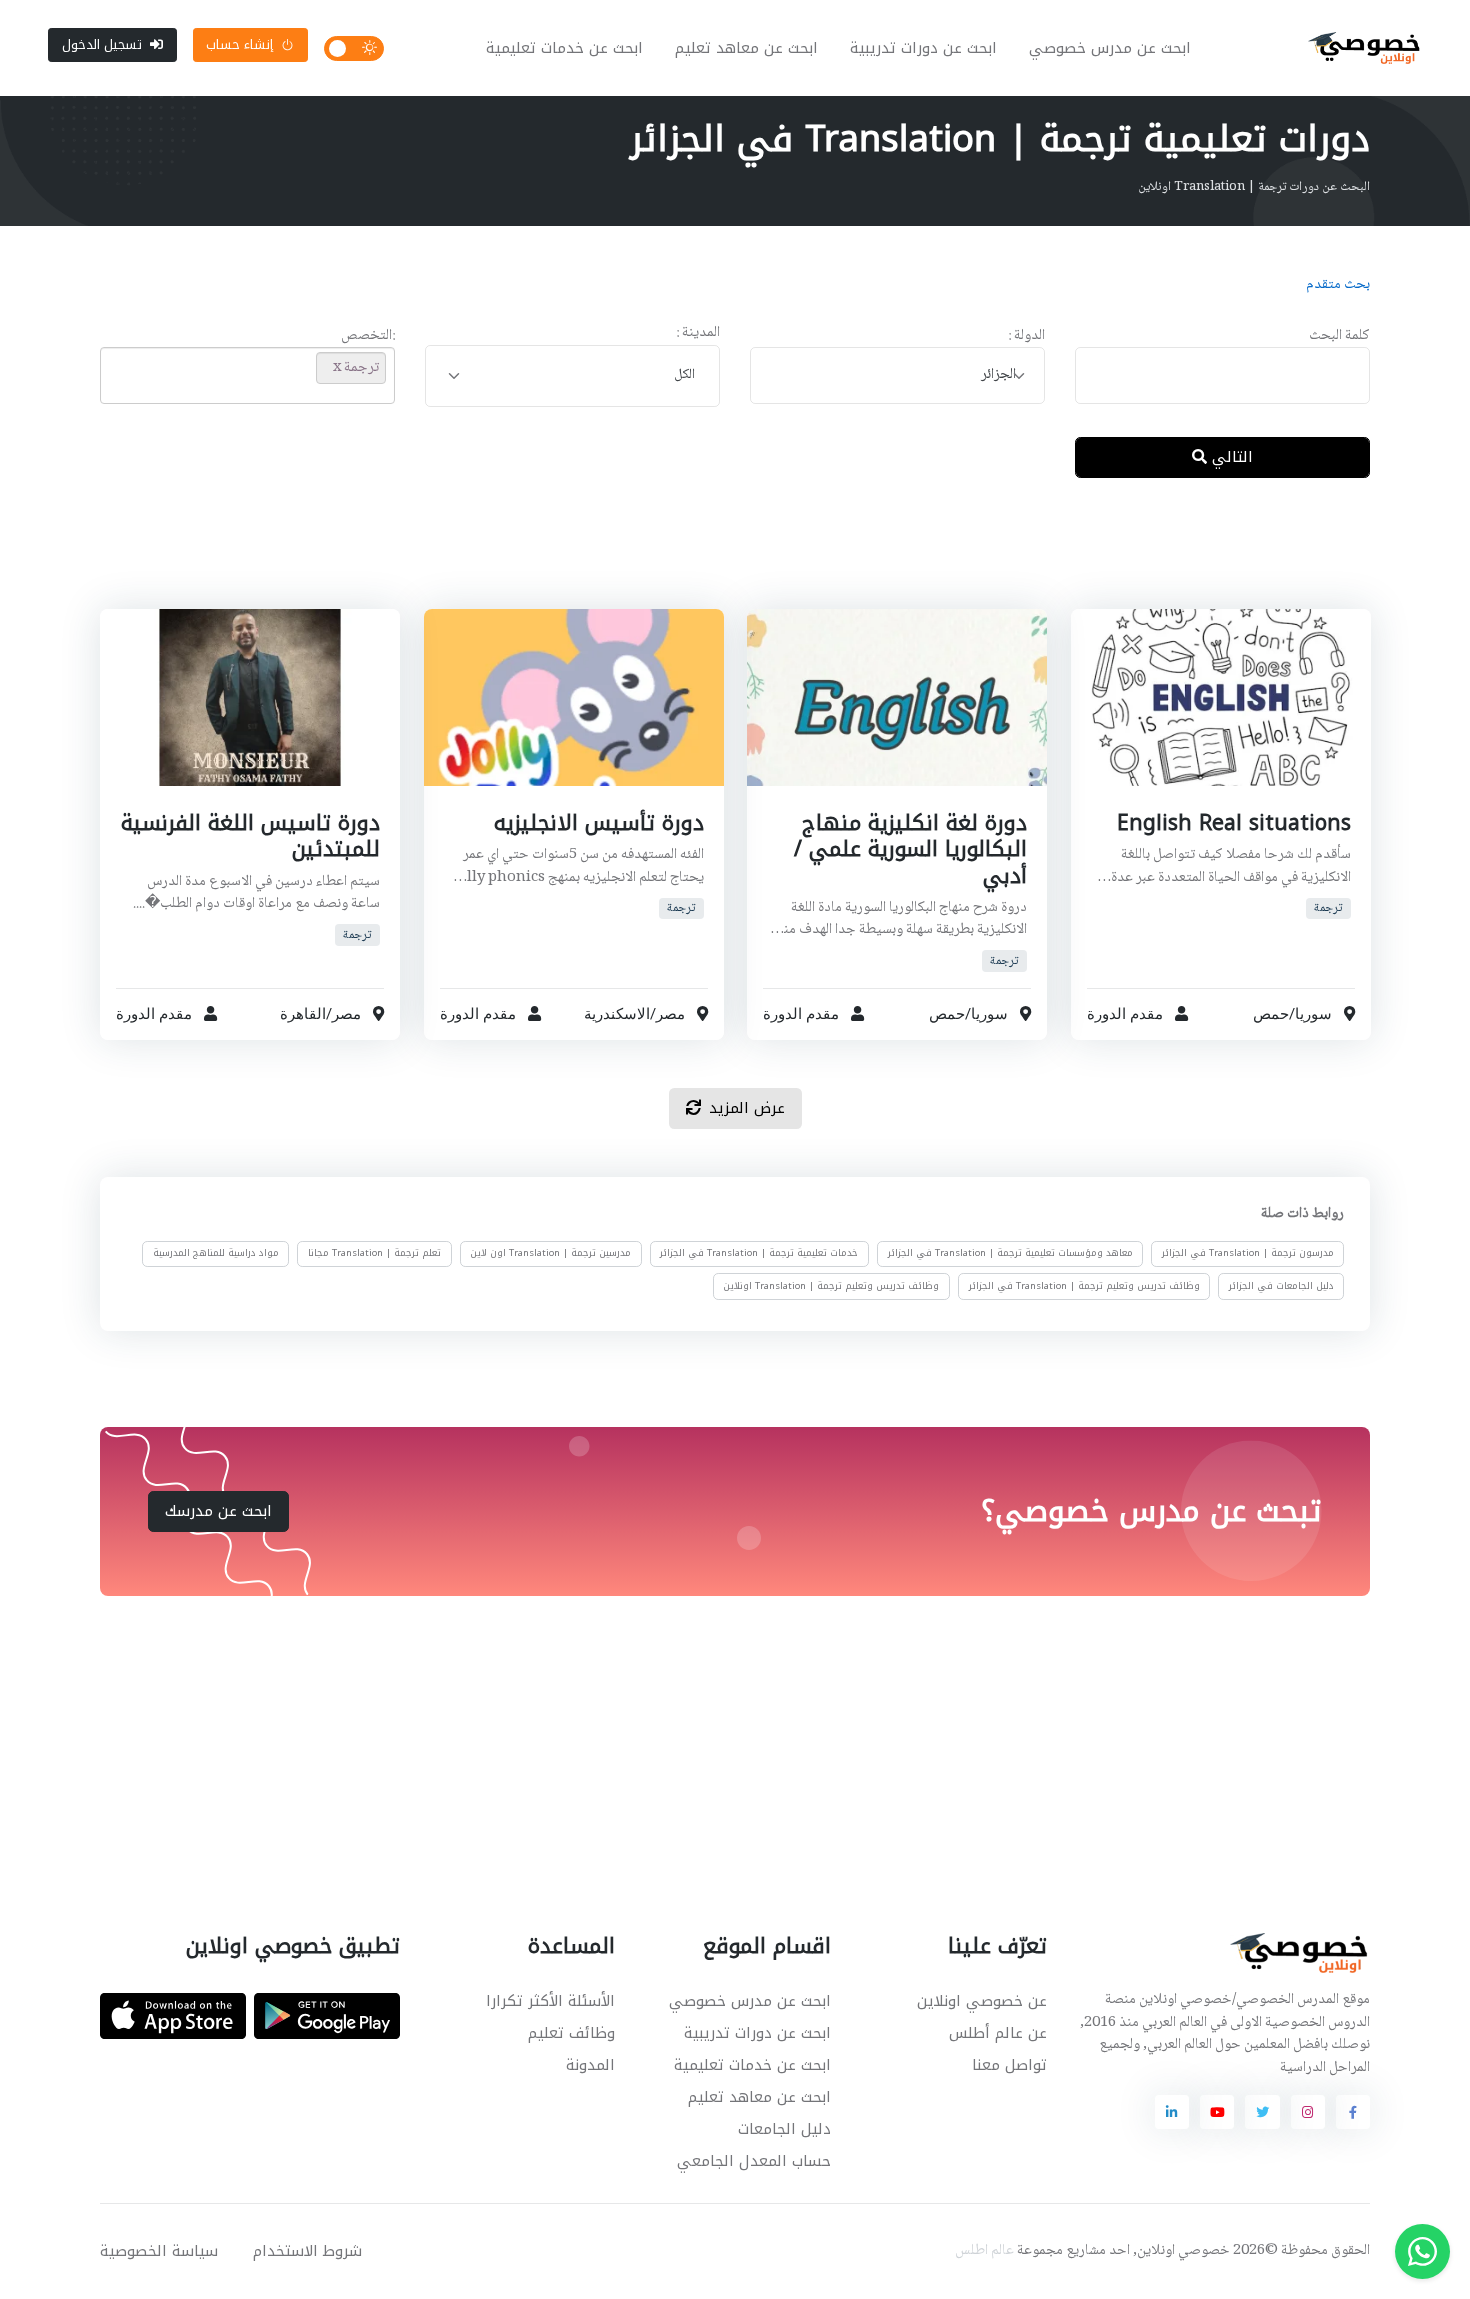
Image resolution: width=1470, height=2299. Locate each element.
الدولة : (1026, 336)
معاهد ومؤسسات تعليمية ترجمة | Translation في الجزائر (1010, 1253)
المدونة (590, 2065)
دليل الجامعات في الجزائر (1281, 1286)
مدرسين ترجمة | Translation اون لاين (550, 1253)
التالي (1230, 457)
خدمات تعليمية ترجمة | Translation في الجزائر (759, 1253)
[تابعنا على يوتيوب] (1217, 2112)
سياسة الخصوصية (159, 2251)
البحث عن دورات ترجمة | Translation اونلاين (1254, 187)
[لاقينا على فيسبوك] (1353, 2112)
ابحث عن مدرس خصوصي (1110, 48)
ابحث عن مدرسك (218, 1511)
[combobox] (897, 375)
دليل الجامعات (784, 2129)
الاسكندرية (616, 1015)
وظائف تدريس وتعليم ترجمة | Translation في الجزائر (1084, 1286)
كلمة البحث (1339, 336)
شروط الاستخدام (307, 2251)
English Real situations (1233, 823)
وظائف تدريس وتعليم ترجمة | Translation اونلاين (831, 1286)
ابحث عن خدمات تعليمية (564, 48)
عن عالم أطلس (998, 2033)
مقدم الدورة (1125, 1015)
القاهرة (303, 1015)
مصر (669, 1015)
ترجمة (1328, 908)
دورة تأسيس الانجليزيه (598, 823)
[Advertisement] (720, 559)
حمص (1270, 1015)
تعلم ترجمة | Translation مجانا (374, 1253)
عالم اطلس (984, 2251)
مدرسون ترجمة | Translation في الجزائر (1248, 1253)
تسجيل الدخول (102, 44)
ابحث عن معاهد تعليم (746, 48)
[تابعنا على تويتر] (1262, 2112)
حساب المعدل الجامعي (754, 2161)
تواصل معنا (1009, 2065)
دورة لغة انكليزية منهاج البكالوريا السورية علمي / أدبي (910, 849)
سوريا (1312, 1015)
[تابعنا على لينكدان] (1172, 2112)
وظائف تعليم (571, 2033)
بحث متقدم (1338, 285)
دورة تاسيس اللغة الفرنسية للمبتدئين (250, 836)
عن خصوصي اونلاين (982, 2001)
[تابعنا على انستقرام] (1308, 2112)
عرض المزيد (747, 1108)
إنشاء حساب (239, 44)
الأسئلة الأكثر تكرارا (550, 2001)
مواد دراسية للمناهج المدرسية (216, 1253)
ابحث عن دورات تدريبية (923, 48)
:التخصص (368, 336)
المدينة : (698, 333)
